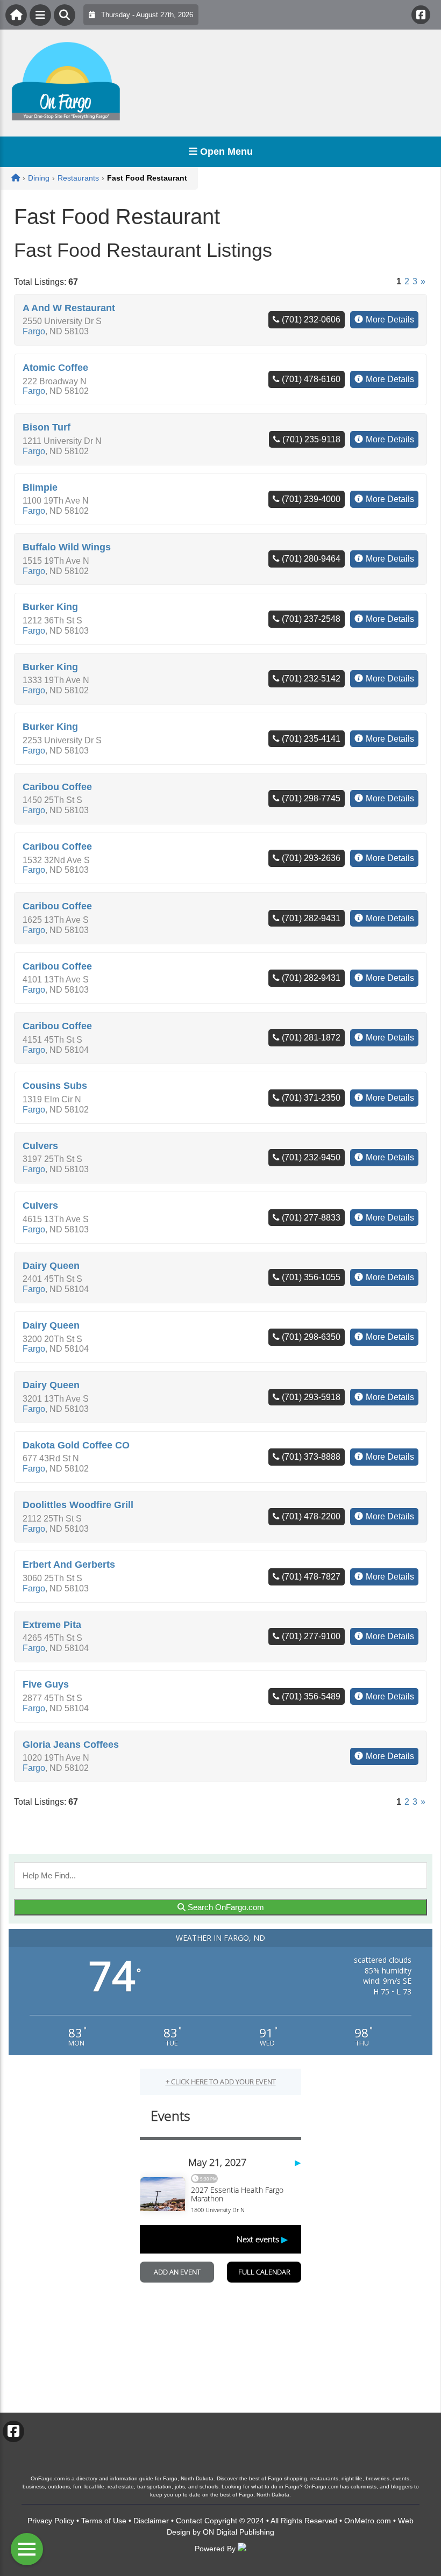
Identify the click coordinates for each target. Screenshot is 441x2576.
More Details (390, 320)
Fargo (34, 331)
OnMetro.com (368, 2521)
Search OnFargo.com (225, 1907)
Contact (189, 2521)
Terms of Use (104, 2521)
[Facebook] (421, 15)
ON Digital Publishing (239, 2532)
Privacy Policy (51, 2521)
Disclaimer (151, 2521)
